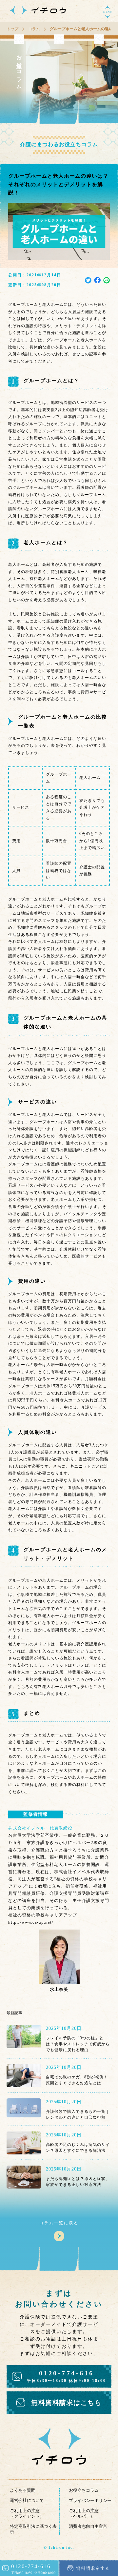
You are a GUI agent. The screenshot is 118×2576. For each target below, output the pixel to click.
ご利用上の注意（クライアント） (27, 2513)
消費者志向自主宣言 (88, 2526)
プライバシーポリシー (90, 2500)
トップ (12, 29)
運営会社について (27, 2500)
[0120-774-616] (29, 2574)
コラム (34, 29)
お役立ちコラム (84, 2490)
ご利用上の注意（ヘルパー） (84, 2513)
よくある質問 (23, 2490)
